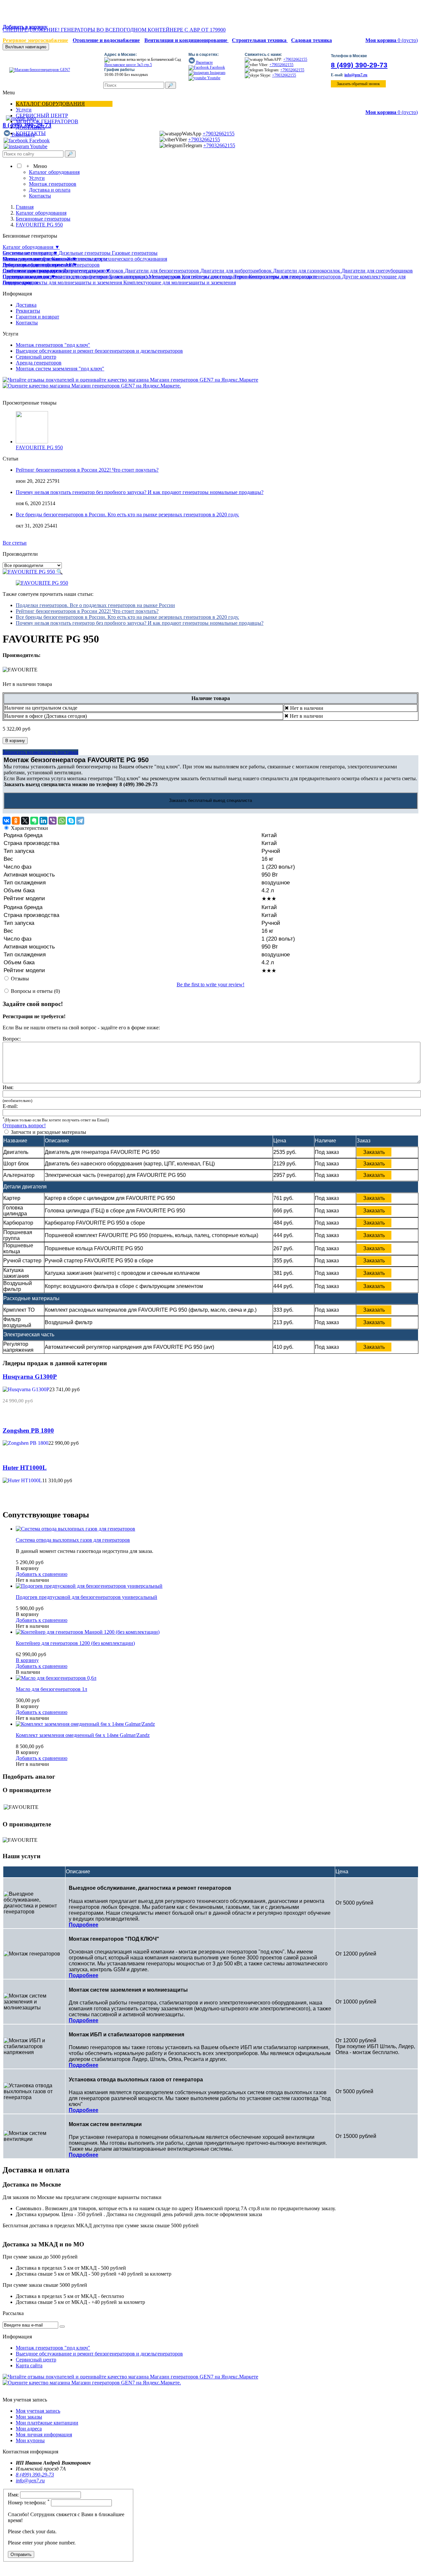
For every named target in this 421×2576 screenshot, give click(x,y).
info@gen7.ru (356, 75)
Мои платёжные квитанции (47, 2423)
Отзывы (20, 979)
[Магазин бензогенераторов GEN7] (37, 70)
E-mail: (10, 1106)
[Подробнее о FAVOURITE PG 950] (32, 442)
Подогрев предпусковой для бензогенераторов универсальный (87, 1597)
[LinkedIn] (43, 821)
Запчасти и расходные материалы (49, 1132)
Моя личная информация (44, 2435)
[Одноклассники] (16, 821)
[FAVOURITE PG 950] (42, 583)
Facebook (217, 67)
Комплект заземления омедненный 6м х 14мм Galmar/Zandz (83, 1735)
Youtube (213, 78)
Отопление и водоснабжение (106, 40)
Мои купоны (30, 2440)
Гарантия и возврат (37, 317)
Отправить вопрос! (24, 1125)
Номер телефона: (29, 2503)
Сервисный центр (36, 357)
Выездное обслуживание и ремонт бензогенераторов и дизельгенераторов (99, 351)
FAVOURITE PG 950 (39, 447)
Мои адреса (29, 2429)
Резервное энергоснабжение (35, 40)
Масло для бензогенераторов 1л (51, 1689)
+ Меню (35, 166)
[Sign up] (62, 2327)
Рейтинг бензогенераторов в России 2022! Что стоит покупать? (87, 470)
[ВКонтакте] (7, 821)
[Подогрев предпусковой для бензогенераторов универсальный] (89, 1586)
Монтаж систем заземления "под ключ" (60, 369)
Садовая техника (311, 40)
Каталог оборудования (50, 104)
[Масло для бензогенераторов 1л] (56, 1678)
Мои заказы (29, 2417)
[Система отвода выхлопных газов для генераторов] (75, 1529)
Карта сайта (29, 2365)
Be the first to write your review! (210, 984)
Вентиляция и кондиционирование (186, 40)
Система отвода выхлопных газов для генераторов (73, 1540)
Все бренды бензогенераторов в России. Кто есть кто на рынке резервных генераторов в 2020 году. (127, 515)
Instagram (217, 73)
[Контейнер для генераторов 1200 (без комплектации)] (88, 1632)
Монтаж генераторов (53, 184)
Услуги (24, 110)
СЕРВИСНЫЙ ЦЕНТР (42, 116)
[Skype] (71, 821)
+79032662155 (295, 59)
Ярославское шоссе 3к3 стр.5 (128, 65)
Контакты (40, 196)
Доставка (26, 305)
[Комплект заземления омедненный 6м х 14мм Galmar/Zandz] (85, 1724)
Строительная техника (260, 40)
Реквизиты (28, 311)
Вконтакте (204, 62)
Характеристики (29, 828)
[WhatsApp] (62, 821)
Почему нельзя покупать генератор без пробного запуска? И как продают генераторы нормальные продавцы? (140, 492)
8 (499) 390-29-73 (359, 65)
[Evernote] (34, 821)
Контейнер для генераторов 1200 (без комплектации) (75, 1643)
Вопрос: (12, 1039)
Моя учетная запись (38, 2411)
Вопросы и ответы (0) (35, 991)
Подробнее (84, 1925)
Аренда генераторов (39, 363)
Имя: (8, 1087)
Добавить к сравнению (42, 1574)
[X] (25, 821)
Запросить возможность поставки (40, 752)
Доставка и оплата (50, 190)
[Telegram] (80, 821)
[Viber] (53, 821)
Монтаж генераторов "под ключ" (53, 345)
